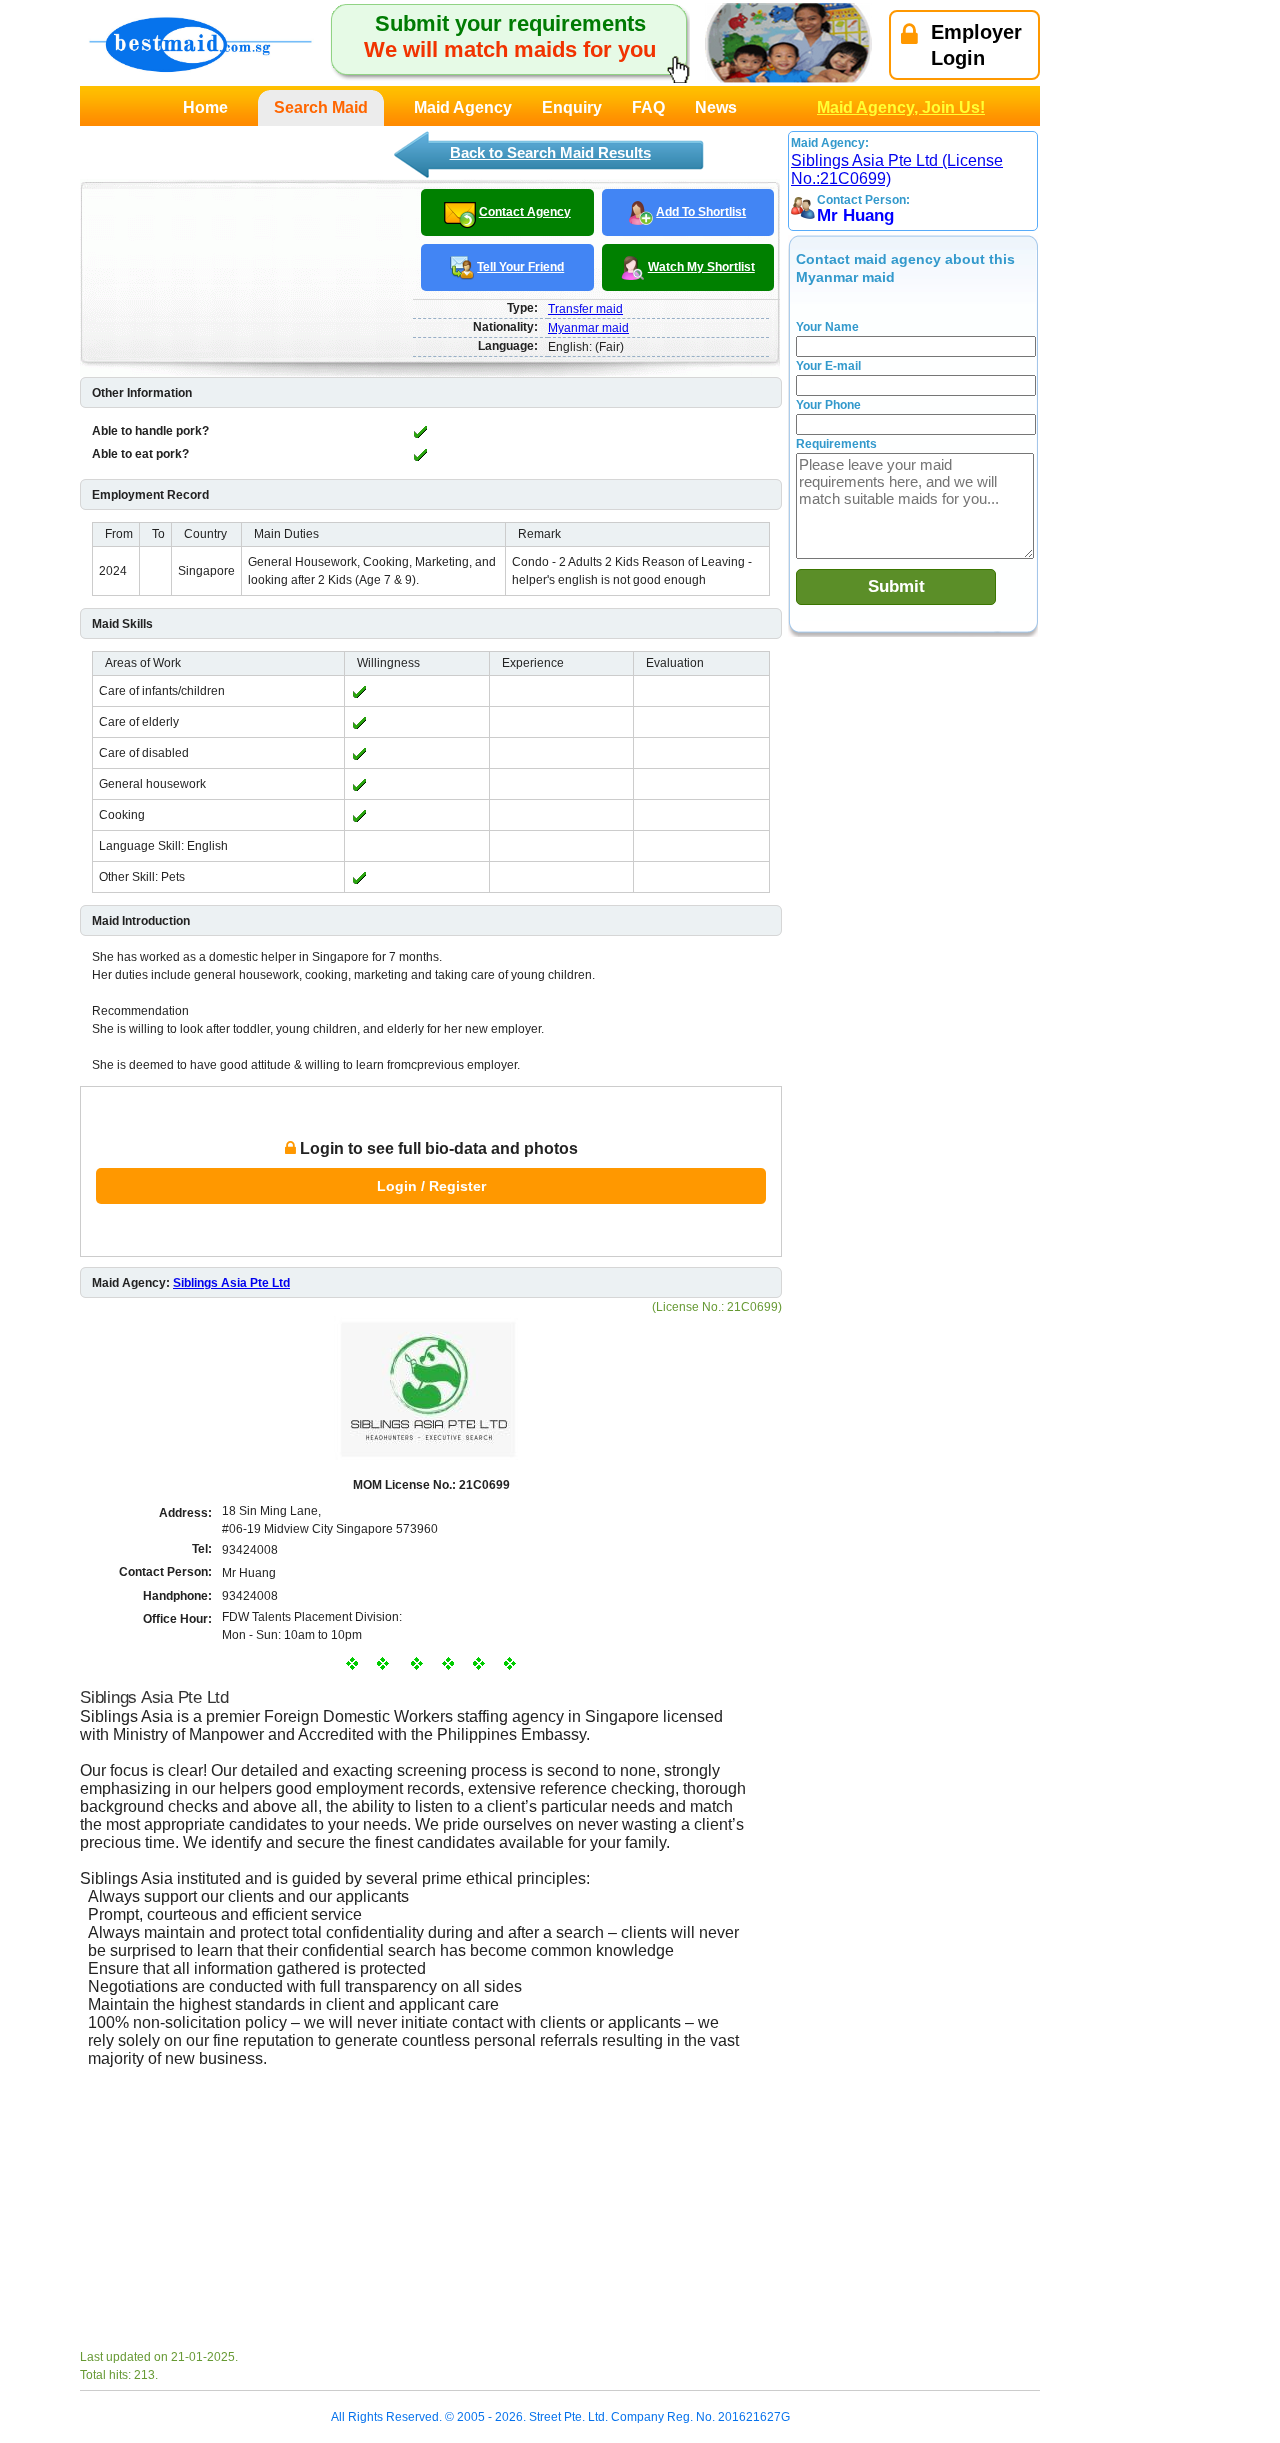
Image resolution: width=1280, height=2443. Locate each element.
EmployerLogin (976, 45)
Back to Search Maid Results (550, 152)
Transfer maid (585, 309)
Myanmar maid (588, 328)
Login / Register (431, 1186)
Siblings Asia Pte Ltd (231, 1283)
